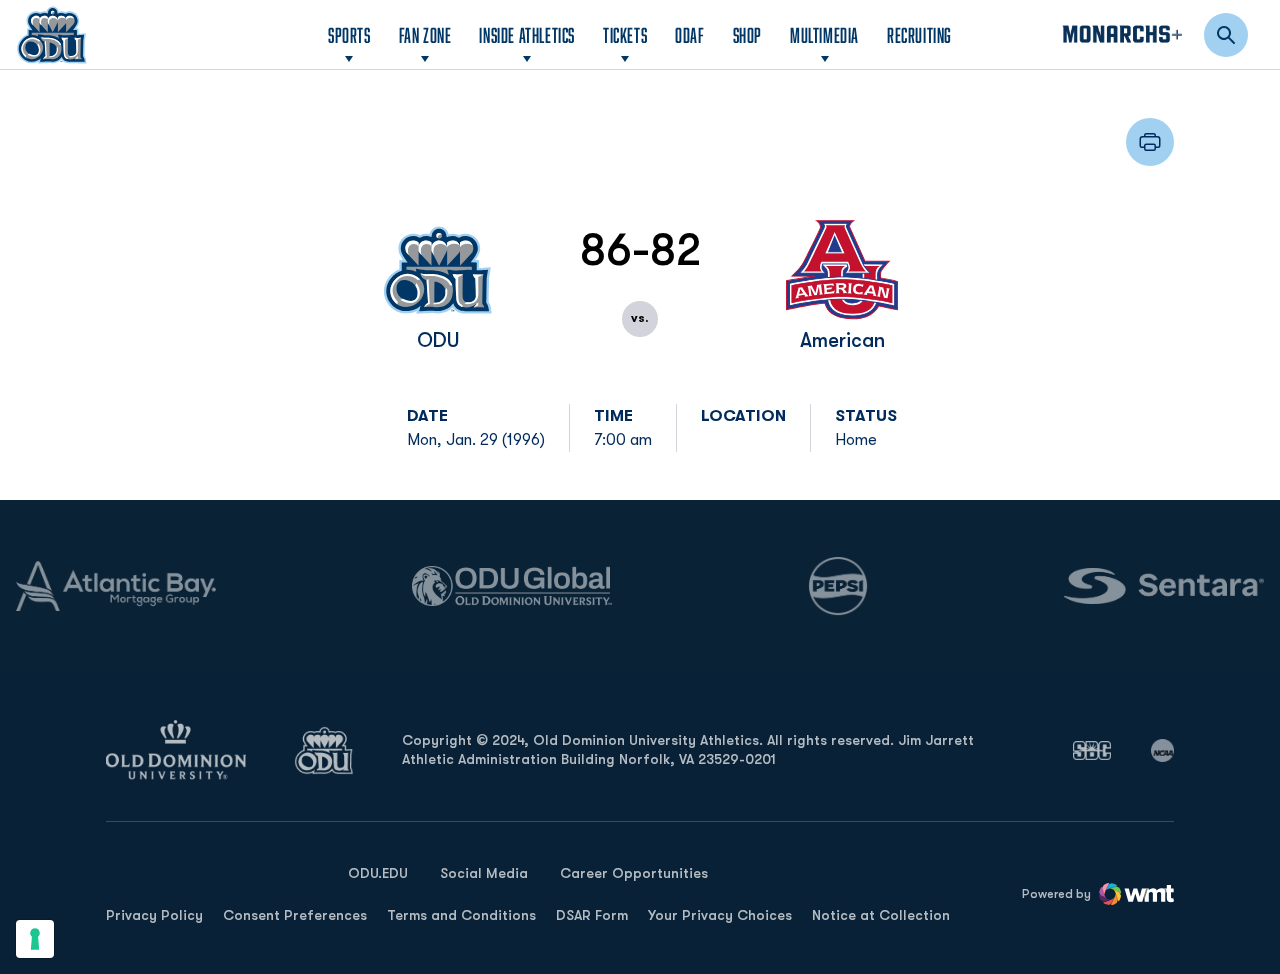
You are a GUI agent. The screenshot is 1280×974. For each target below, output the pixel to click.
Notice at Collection (881, 915)
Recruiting (919, 35)
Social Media (484, 873)
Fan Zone (425, 35)
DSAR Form (592, 915)
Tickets (625, 35)
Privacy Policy (154, 915)
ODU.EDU (378, 872)
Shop (747, 34)
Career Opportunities (634, 873)
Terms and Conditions (461, 915)
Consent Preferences (295, 915)
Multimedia (824, 35)
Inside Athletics (527, 35)
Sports (349, 35)
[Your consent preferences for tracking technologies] (35, 939)
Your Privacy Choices (720, 915)
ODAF (689, 34)
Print (1150, 142)
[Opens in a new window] (1092, 750)
